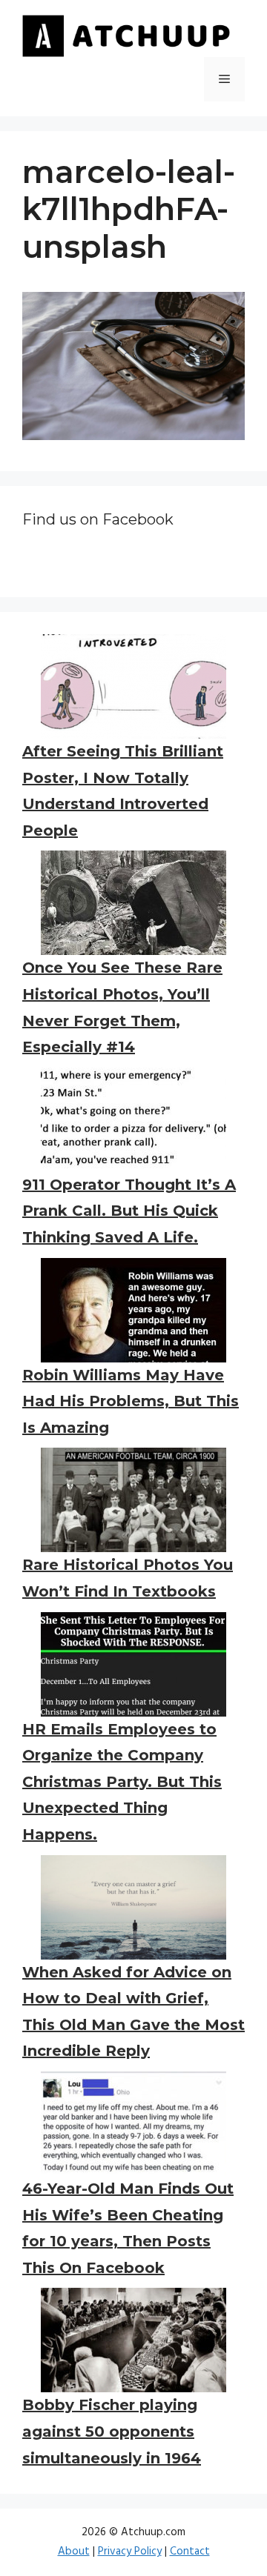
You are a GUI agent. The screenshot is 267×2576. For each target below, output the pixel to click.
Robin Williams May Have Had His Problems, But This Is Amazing (131, 1401)
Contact (190, 2552)
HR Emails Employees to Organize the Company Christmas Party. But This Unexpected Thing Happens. (122, 1782)
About (74, 2552)
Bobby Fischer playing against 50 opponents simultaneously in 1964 (112, 2431)
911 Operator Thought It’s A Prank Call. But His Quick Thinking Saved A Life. (129, 1211)
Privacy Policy (130, 2552)
